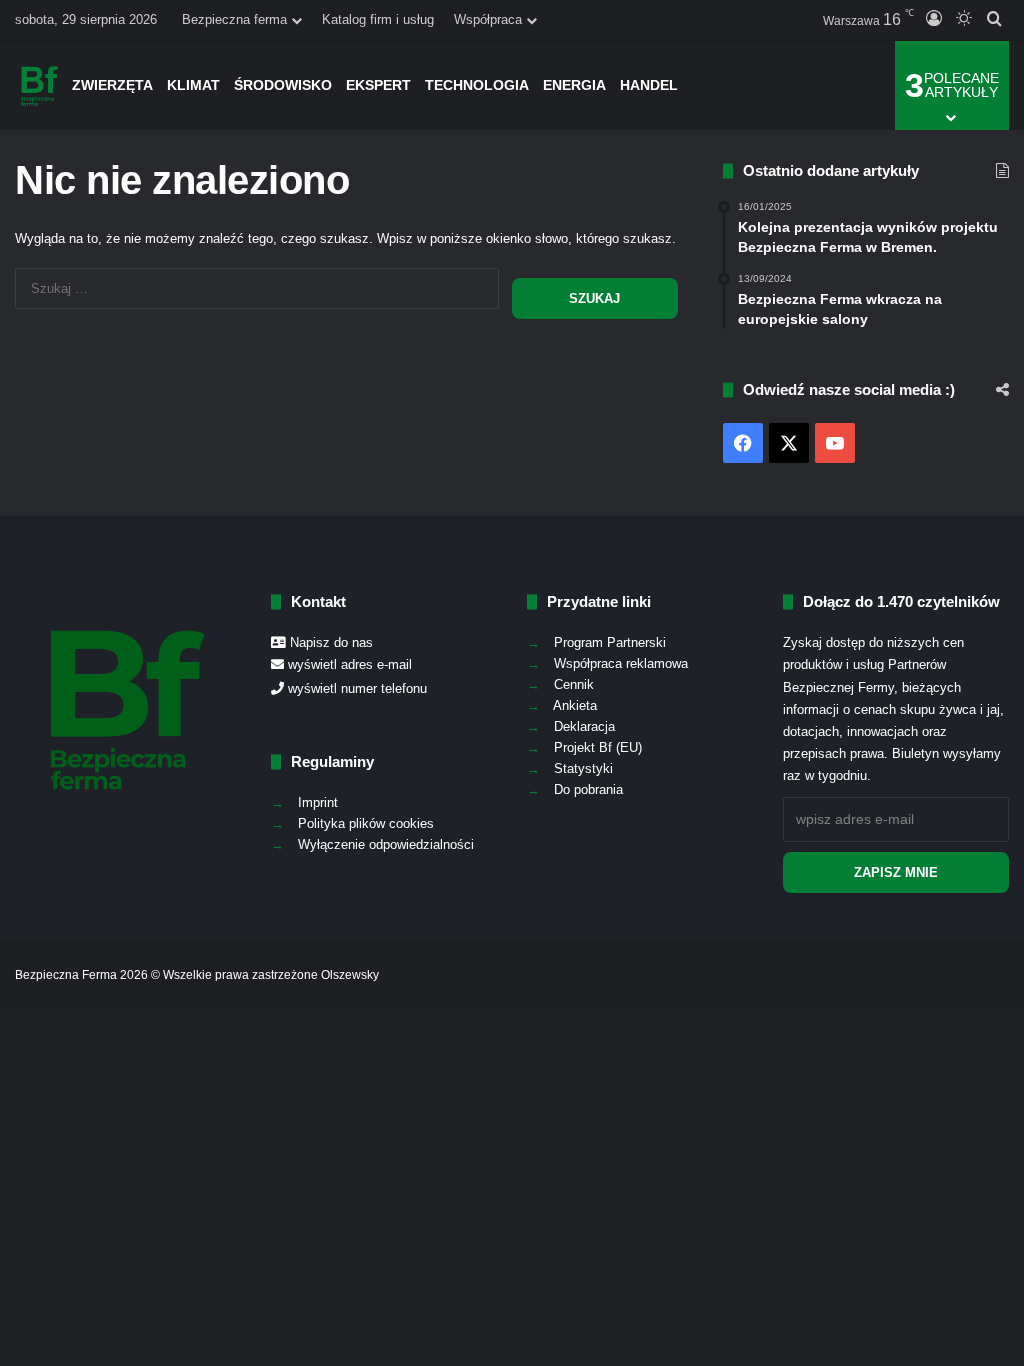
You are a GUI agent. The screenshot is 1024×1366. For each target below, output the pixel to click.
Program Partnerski (610, 642)
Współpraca (488, 19)
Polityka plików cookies (366, 823)
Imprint (318, 802)
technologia (477, 85)
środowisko (283, 85)
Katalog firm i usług (378, 19)
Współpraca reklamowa (621, 663)
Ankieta (575, 705)
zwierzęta (112, 85)
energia (574, 85)
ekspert (378, 85)
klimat (193, 85)
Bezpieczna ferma (234, 19)
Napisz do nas (331, 642)
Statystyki (583, 768)
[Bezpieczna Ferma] (40, 85)
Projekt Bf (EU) (598, 747)
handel (649, 85)
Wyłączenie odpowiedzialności (386, 844)
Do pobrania (588, 789)
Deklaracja (584, 726)
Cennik (574, 684)
